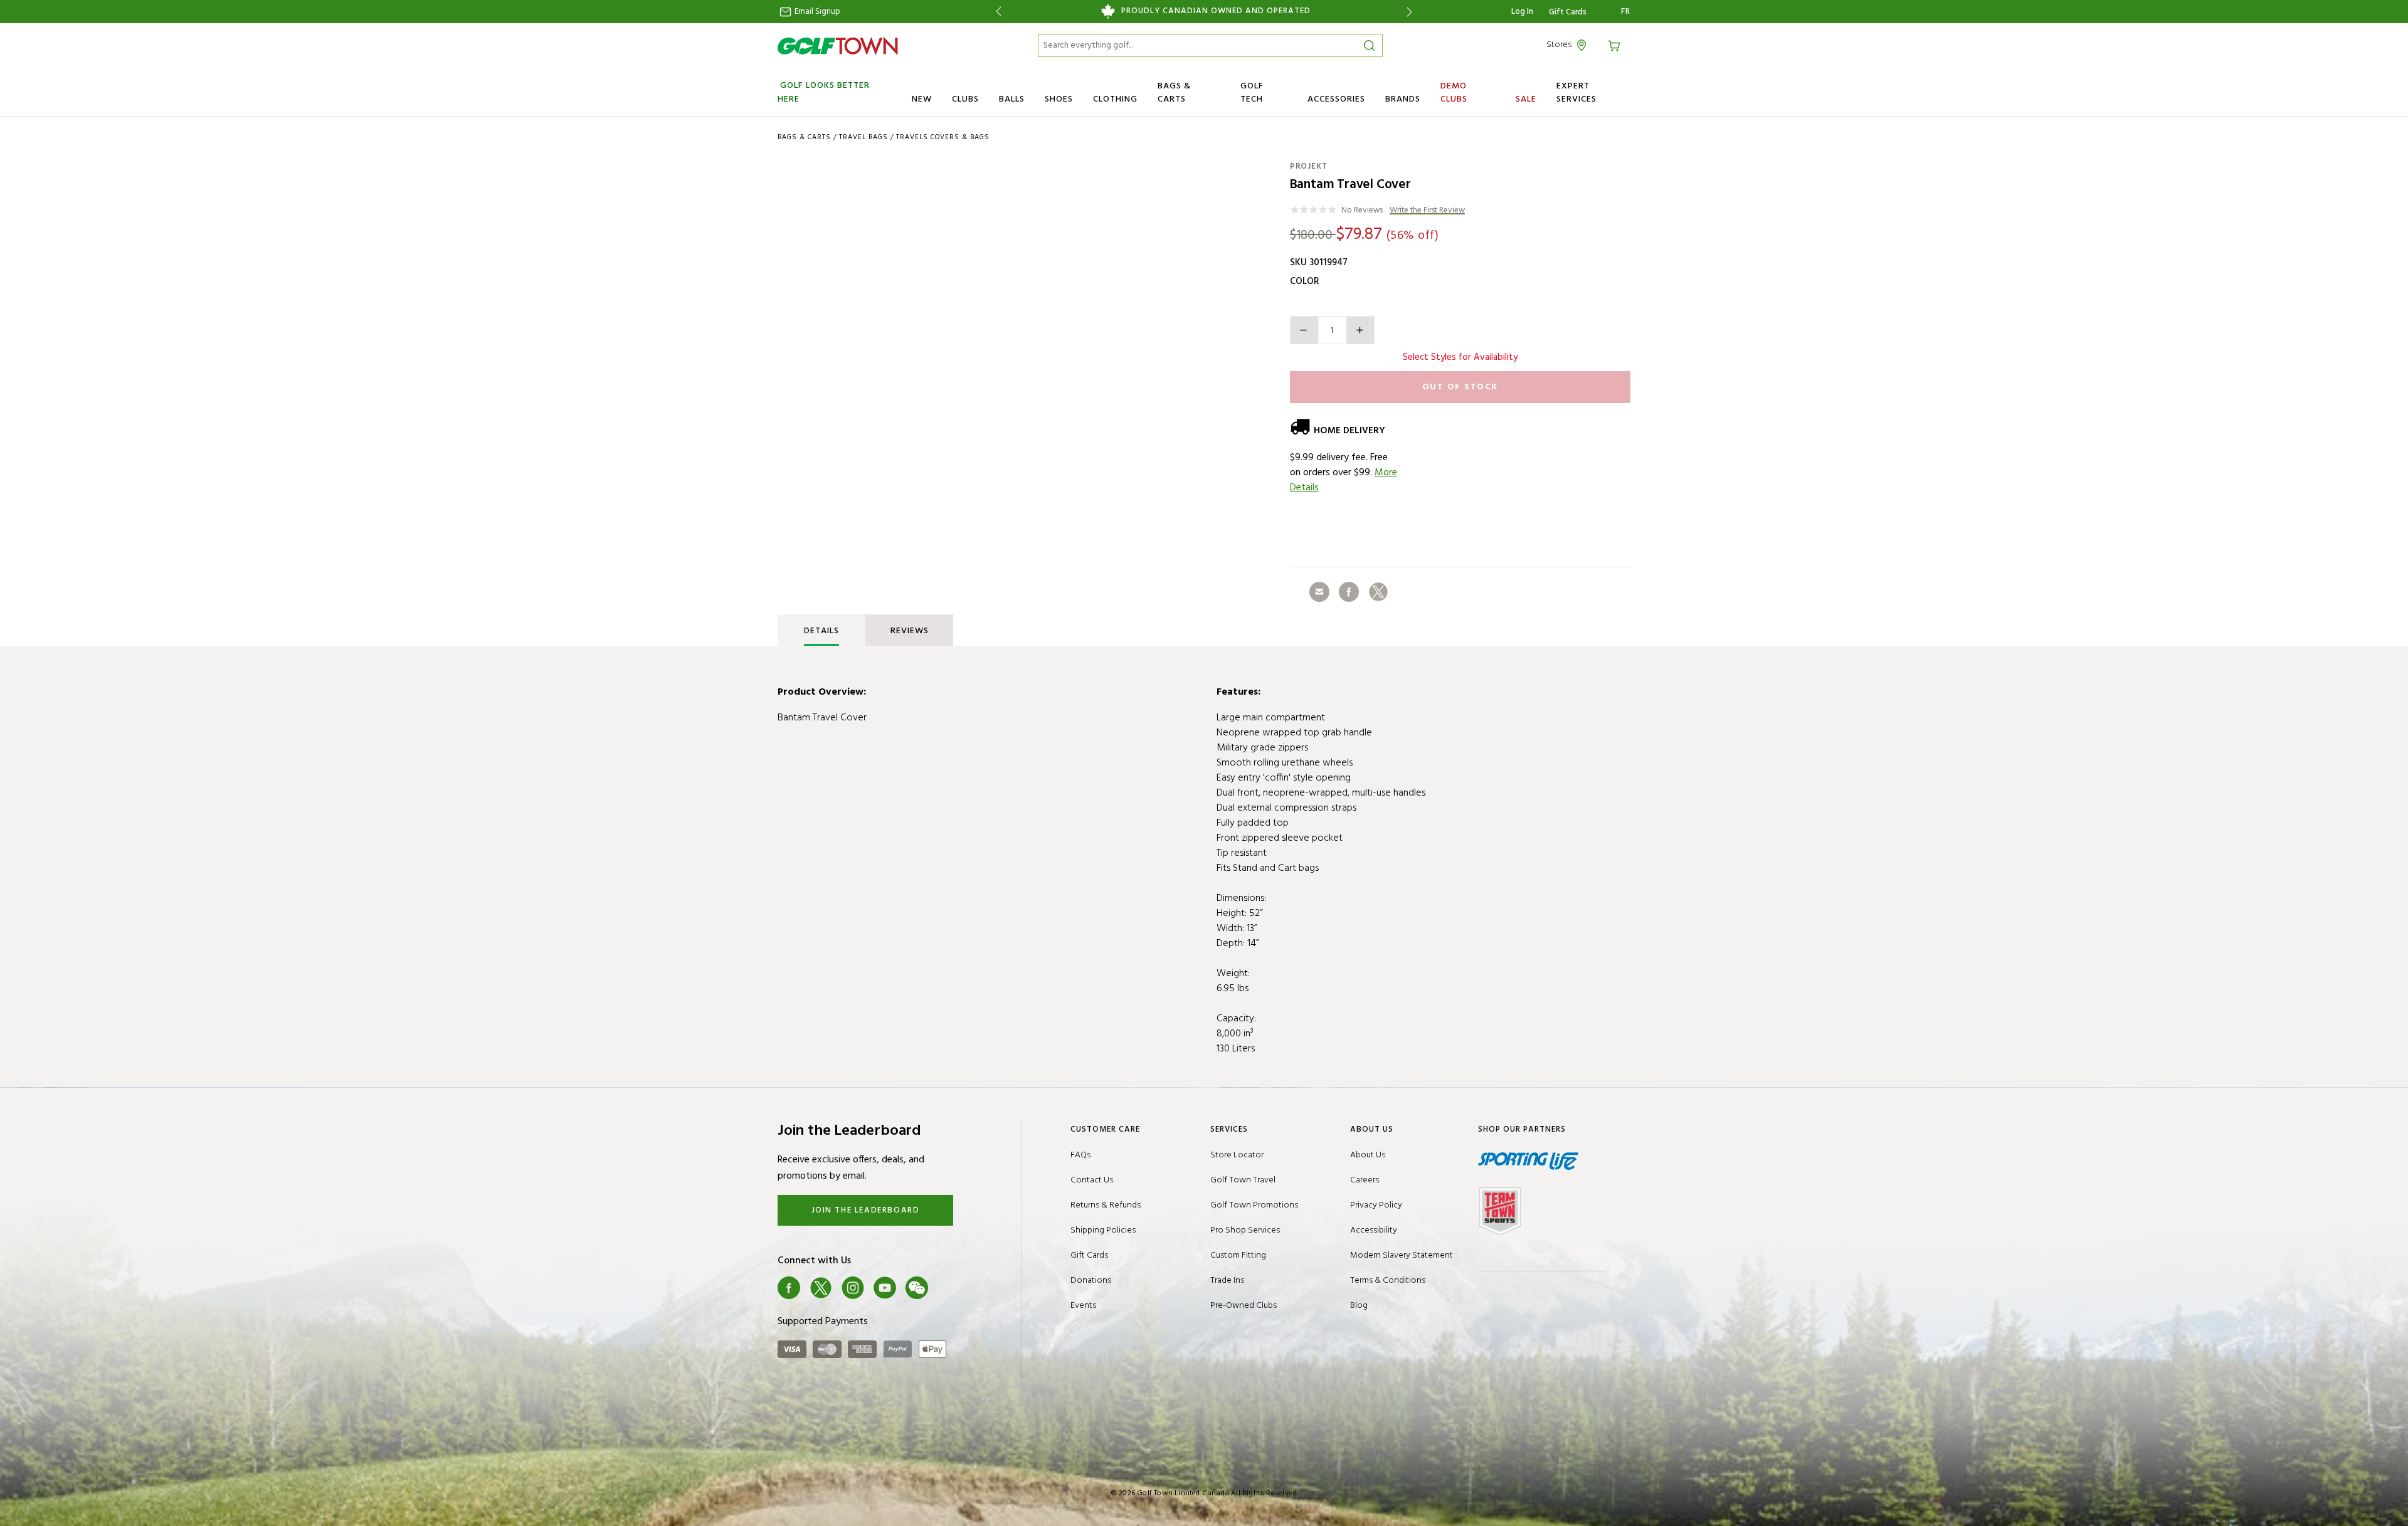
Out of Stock (1460, 387)
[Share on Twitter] (1378, 592)
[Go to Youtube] (885, 1288)
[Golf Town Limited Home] (838, 46)
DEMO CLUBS (1454, 93)
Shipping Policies (1103, 1230)
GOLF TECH (1252, 93)
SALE (1526, 99)
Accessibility (1374, 1230)
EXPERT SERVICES (1576, 93)
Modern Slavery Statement (1402, 1255)
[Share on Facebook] (1349, 592)
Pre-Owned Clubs (1244, 1306)
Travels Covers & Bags (943, 137)
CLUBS (965, 99)
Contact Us (1092, 1180)
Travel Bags (863, 137)
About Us (1368, 1155)
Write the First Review (1427, 211)
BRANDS (1403, 99)
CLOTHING (1115, 99)
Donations (1091, 1281)
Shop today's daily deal (1204, 11)
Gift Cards (1568, 13)
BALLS (1012, 99)
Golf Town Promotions (1254, 1205)
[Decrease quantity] (1304, 330)
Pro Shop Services (1245, 1230)
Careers (1365, 1180)
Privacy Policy (1376, 1205)
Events (1083, 1306)
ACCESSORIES (1336, 99)
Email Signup (816, 12)
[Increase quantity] (1360, 330)
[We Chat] (917, 1288)
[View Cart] (1616, 45)
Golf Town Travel (1243, 1180)
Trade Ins (1227, 1281)
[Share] (1319, 592)
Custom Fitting (1238, 1255)
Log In (1522, 12)
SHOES (1059, 99)
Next (1412, 12)
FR (1626, 12)
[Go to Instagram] (853, 1288)
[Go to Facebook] (789, 1288)
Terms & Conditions (1388, 1281)
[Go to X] (821, 1288)
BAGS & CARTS (1174, 93)
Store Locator (1237, 1155)
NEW (922, 99)
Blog (1359, 1306)
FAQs (1080, 1155)
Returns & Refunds (1106, 1205)
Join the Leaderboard (866, 1210)
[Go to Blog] (949, 1288)
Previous (996, 12)
